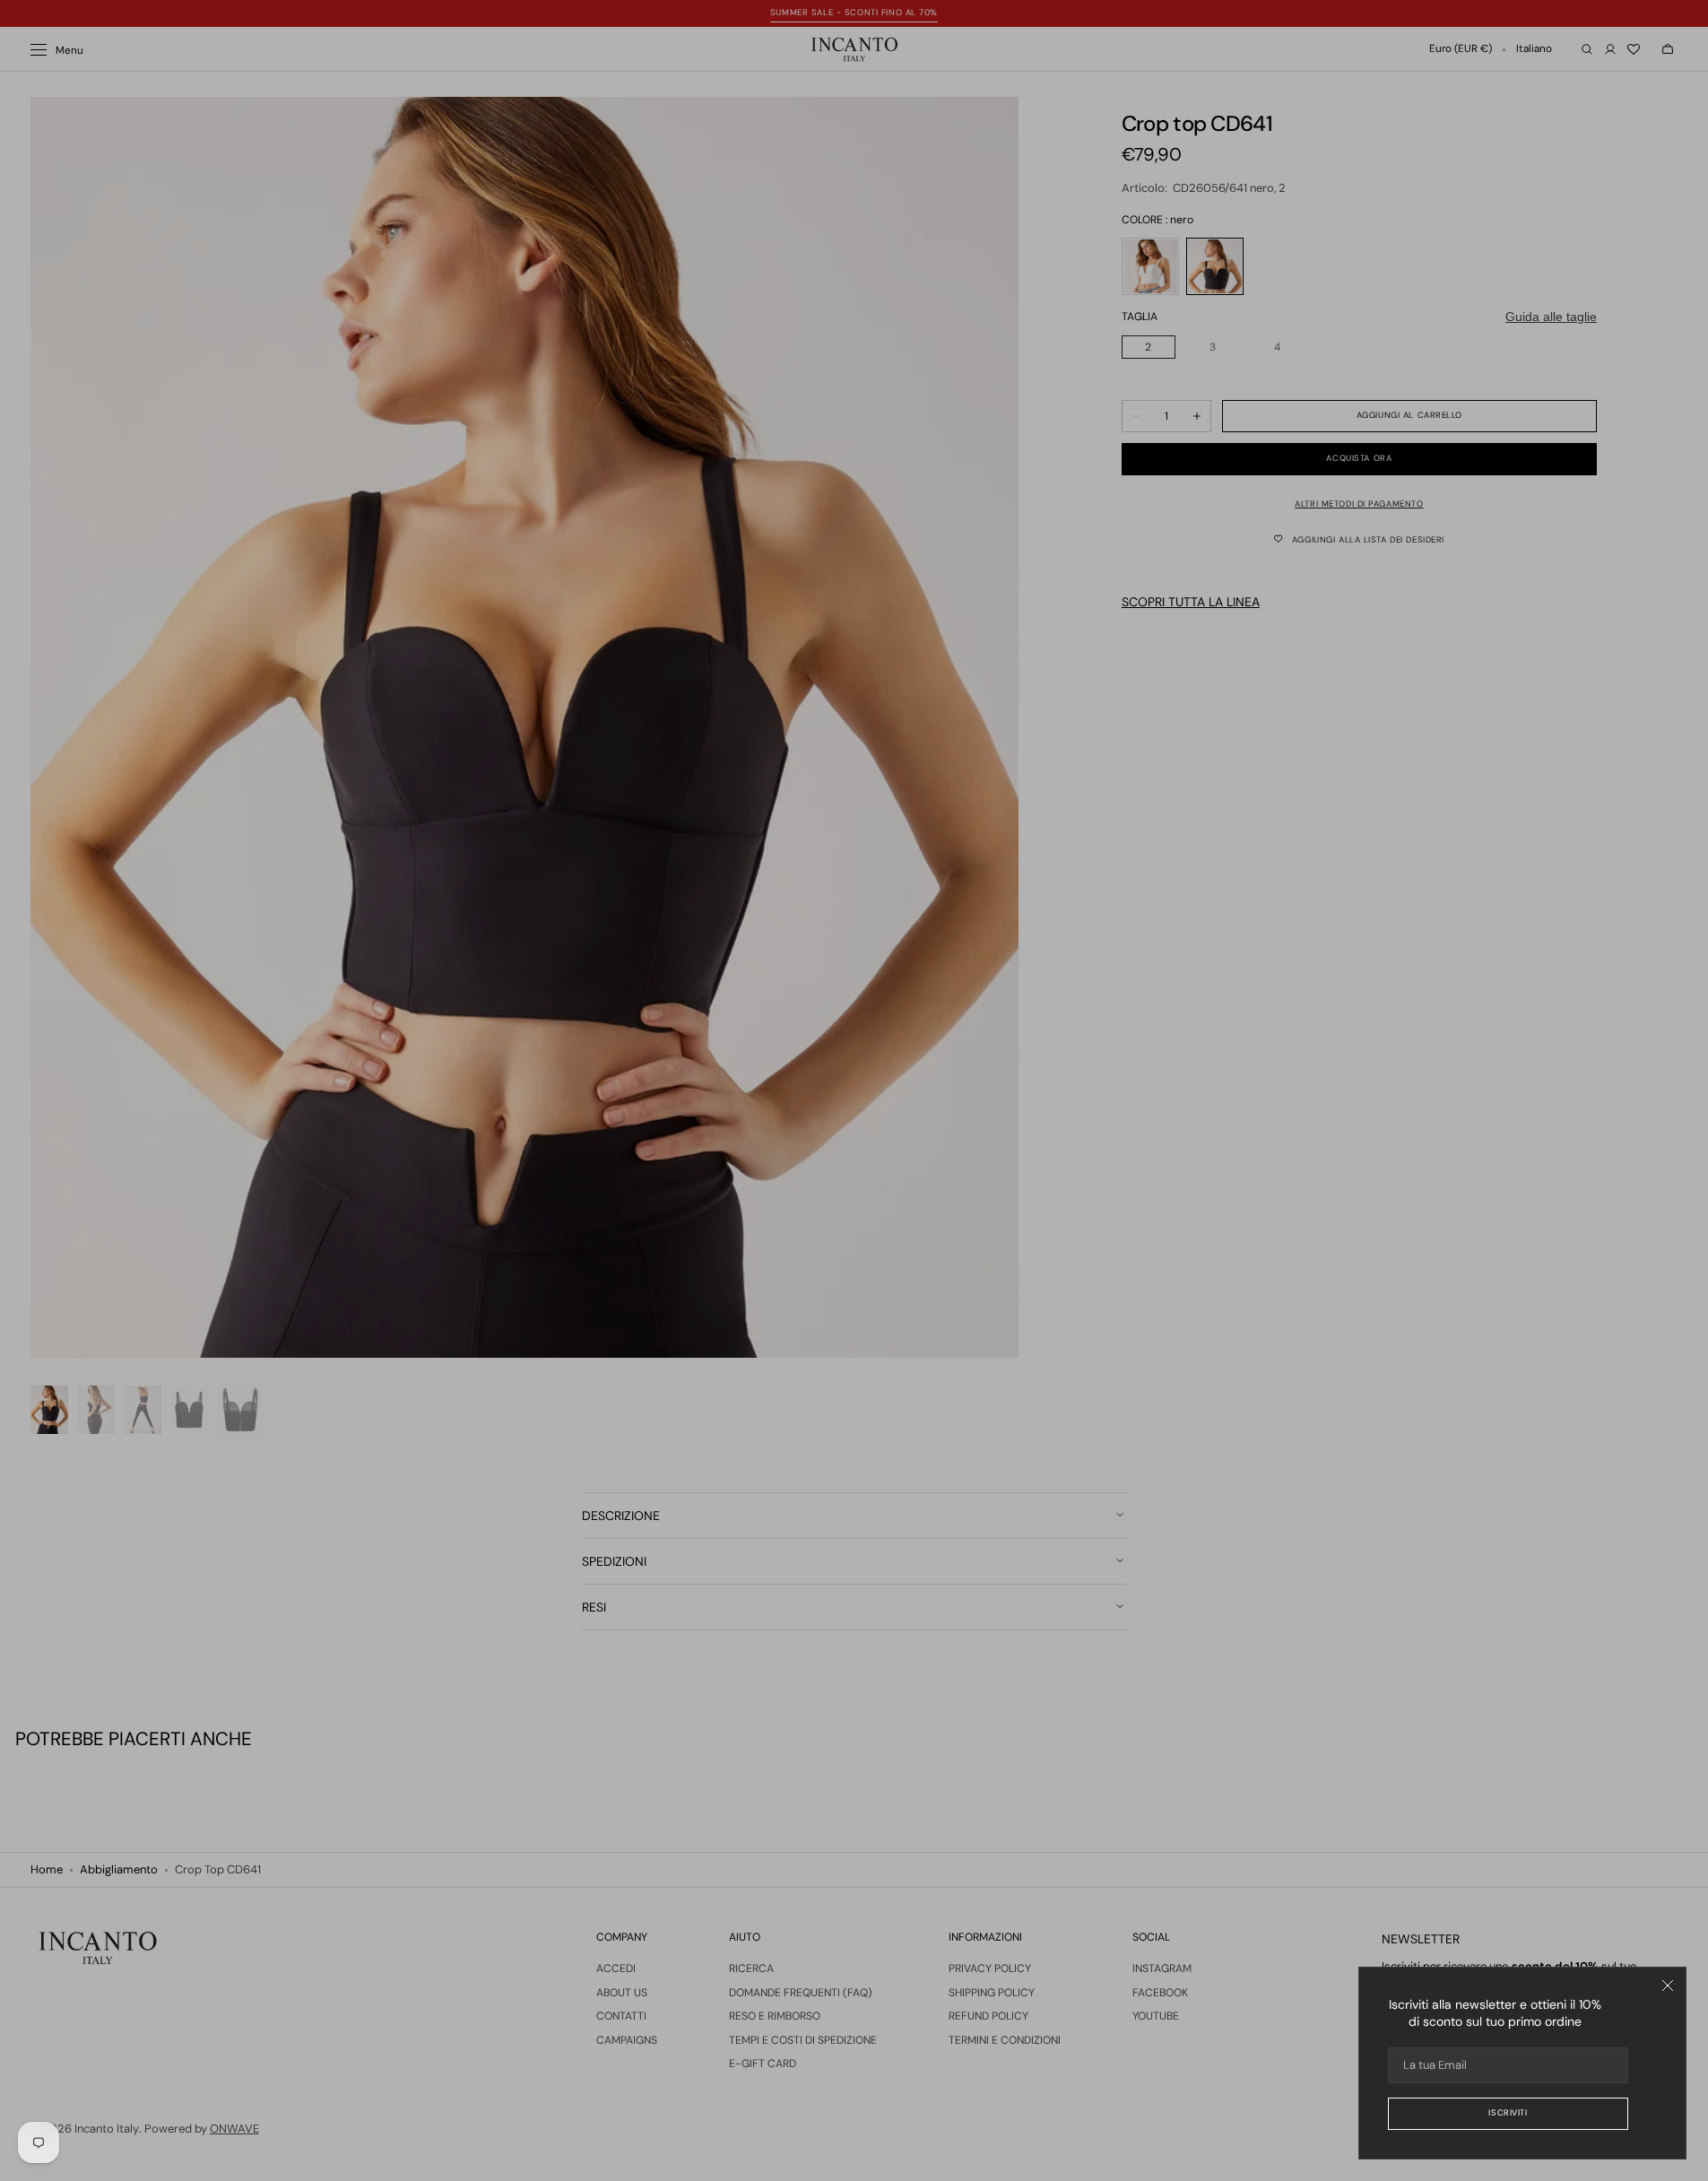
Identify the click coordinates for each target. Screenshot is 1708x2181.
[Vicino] (1668, 1985)
